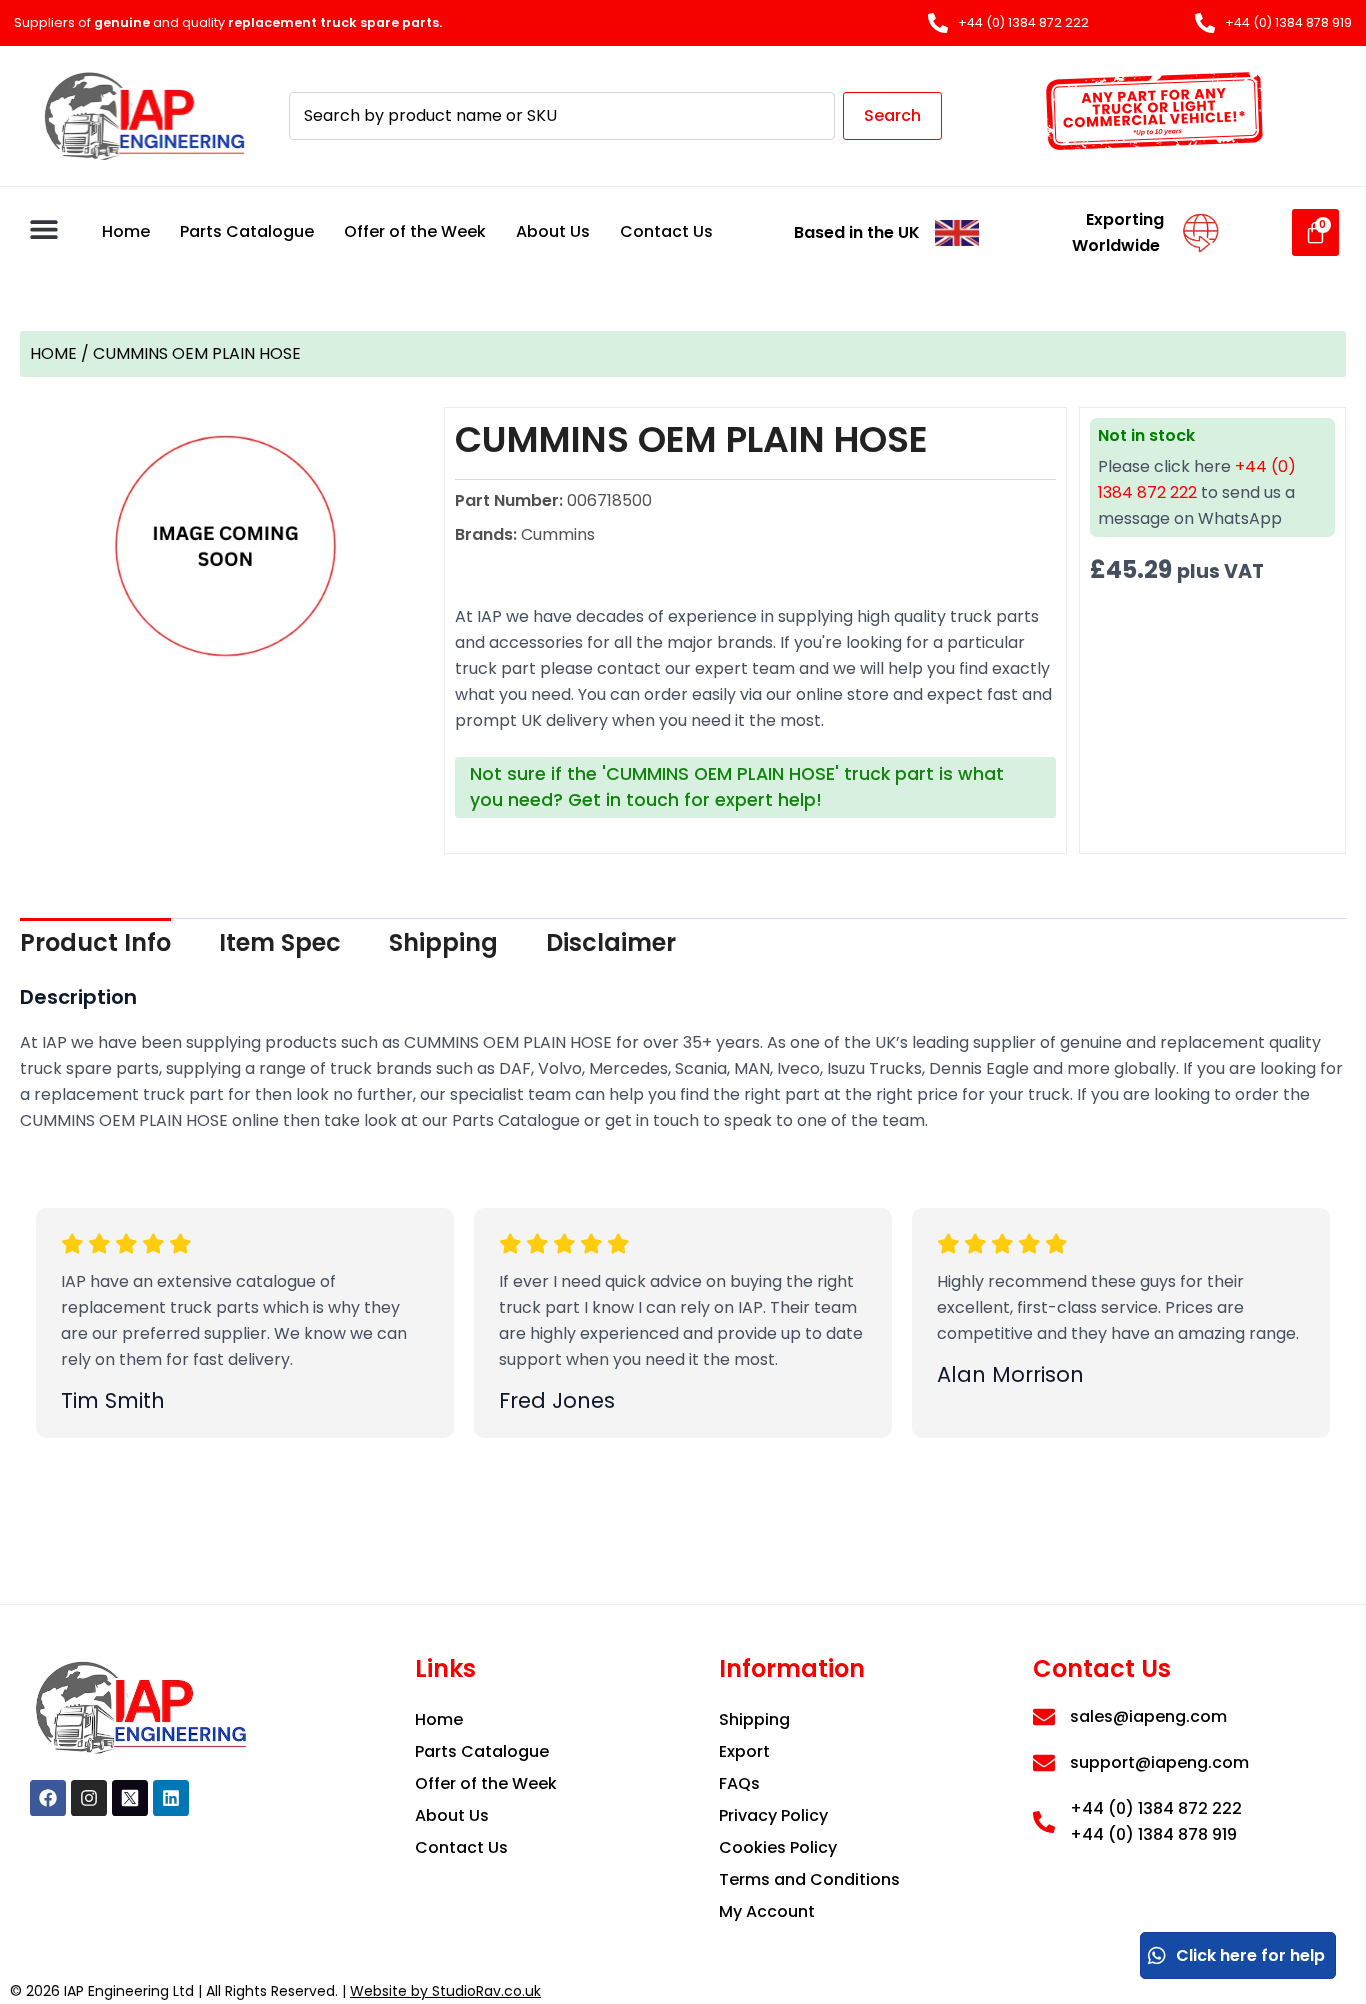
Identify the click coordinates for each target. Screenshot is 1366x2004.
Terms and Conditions (809, 1879)
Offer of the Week (415, 231)
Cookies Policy (778, 1847)
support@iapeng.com (1159, 1762)
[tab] (95, 943)
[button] (43, 229)
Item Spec (280, 942)
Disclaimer (611, 942)
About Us (553, 231)
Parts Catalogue (247, 231)
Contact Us (666, 231)
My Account (767, 1911)
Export (744, 1751)
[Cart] (1315, 232)
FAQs (739, 1783)
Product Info (95, 942)
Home (126, 231)
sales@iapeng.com (1148, 1716)
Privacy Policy (773, 1815)
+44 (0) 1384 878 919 (1153, 1834)
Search (892, 115)
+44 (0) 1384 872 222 (1156, 1808)
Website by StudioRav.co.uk (445, 1991)
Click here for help (1250, 1955)
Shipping (443, 942)
